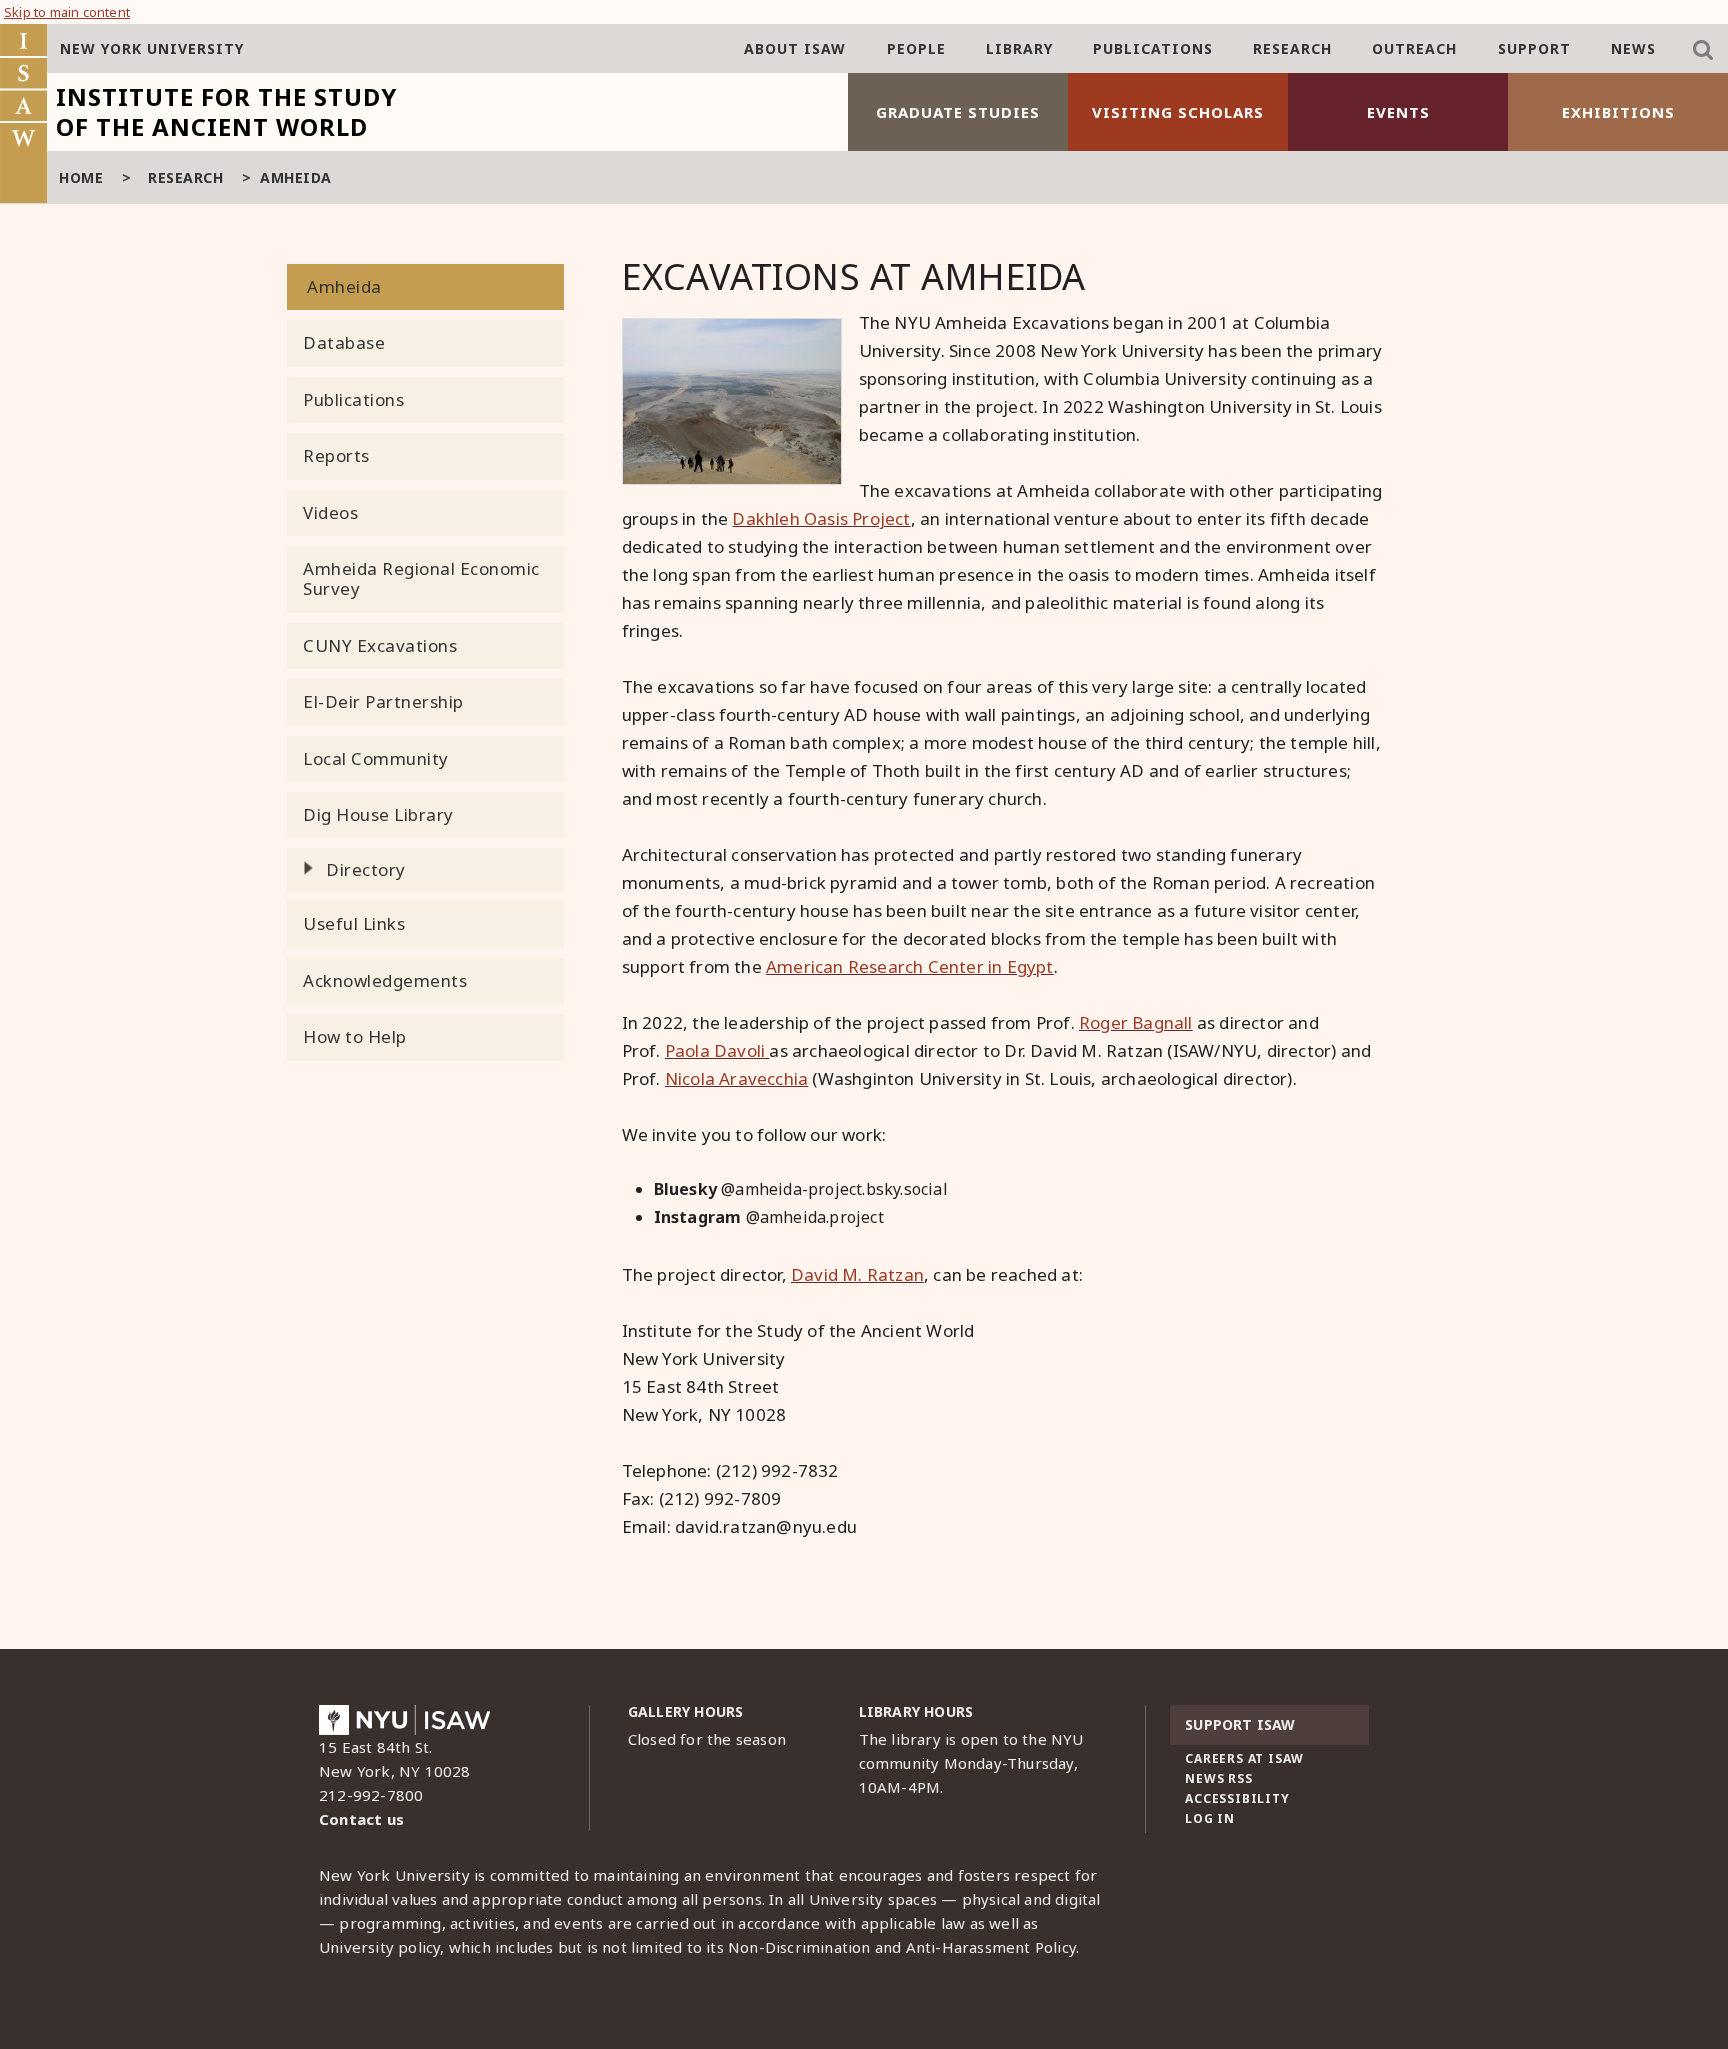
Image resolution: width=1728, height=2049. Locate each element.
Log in (1210, 1818)
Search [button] (1703, 50)
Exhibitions (1618, 112)
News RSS (1218, 1778)
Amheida (344, 286)
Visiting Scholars (1178, 112)
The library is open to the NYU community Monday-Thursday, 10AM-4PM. (971, 1763)
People (916, 48)
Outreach (1414, 48)
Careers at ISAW (1244, 1758)
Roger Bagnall (1136, 1022)
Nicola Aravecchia (736, 1078)
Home (81, 177)
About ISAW (795, 48)
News (1633, 48)
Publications (1153, 48)
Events (1398, 112)
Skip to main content (67, 12)
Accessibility (1237, 1798)
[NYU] (404, 1725)
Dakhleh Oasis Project (821, 518)
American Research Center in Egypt (910, 966)
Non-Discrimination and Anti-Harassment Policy (902, 1947)
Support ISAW (1240, 1724)
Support (1534, 48)
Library (1019, 48)
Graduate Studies (958, 112)
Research (1292, 48)
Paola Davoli (717, 1050)
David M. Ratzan (857, 1274)
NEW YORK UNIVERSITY (152, 48)
